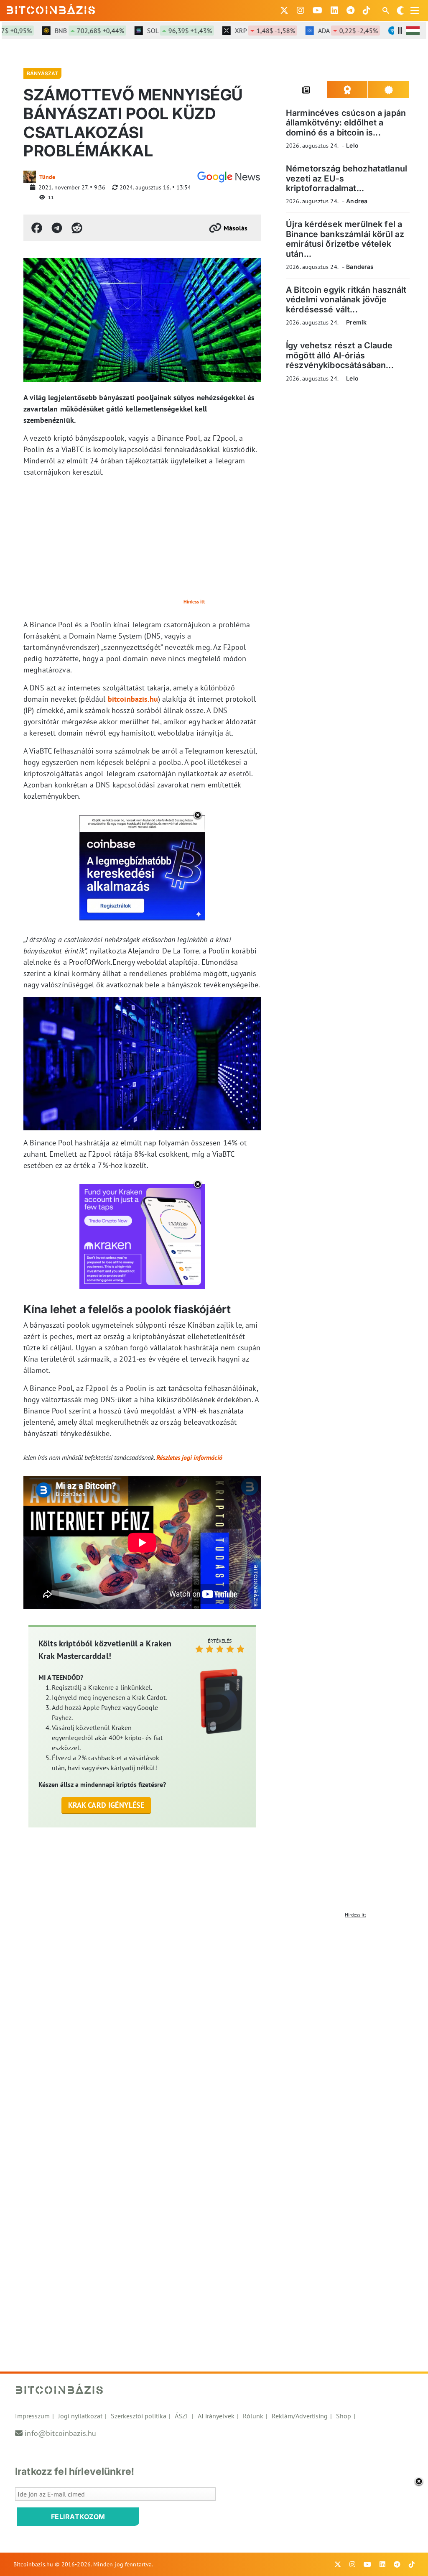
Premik (356, 322)
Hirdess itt (194, 602)
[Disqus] (214, 2027)
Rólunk (253, 2416)
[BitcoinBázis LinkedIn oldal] (334, 10)
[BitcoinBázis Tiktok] (367, 10)
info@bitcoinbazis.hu (60, 2433)
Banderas (360, 267)
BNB (66, 31)
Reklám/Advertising (300, 2416)
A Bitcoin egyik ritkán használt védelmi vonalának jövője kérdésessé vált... (346, 300)
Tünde (47, 177)
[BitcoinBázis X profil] (284, 10)
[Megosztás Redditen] (77, 228)
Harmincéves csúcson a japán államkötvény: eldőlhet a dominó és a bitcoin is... (346, 123)
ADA (325, 31)
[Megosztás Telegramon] (57, 228)
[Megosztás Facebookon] (37, 228)
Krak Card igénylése (106, 1805)
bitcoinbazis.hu (133, 699)
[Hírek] (229, 177)
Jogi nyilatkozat (80, 2416)
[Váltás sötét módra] (400, 10)
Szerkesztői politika (139, 2416)
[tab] (307, 89)
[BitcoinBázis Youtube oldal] (317, 10)
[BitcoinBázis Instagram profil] (301, 10)
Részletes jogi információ (189, 1457)
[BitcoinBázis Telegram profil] (350, 10)
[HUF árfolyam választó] (413, 31)
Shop (344, 2416)
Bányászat (42, 73)
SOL (156, 31)
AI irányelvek (216, 2416)
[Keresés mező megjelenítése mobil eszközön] (387, 10)
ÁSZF (182, 2416)
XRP (242, 31)
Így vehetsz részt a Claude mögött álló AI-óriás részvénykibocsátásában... (340, 355)
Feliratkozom (78, 2517)
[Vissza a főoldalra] (51, 9)
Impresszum (32, 2416)
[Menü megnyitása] (415, 10)
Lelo (352, 145)
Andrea (357, 201)
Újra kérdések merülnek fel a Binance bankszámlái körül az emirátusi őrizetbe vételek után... (345, 239)
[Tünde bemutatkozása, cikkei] (30, 177)
